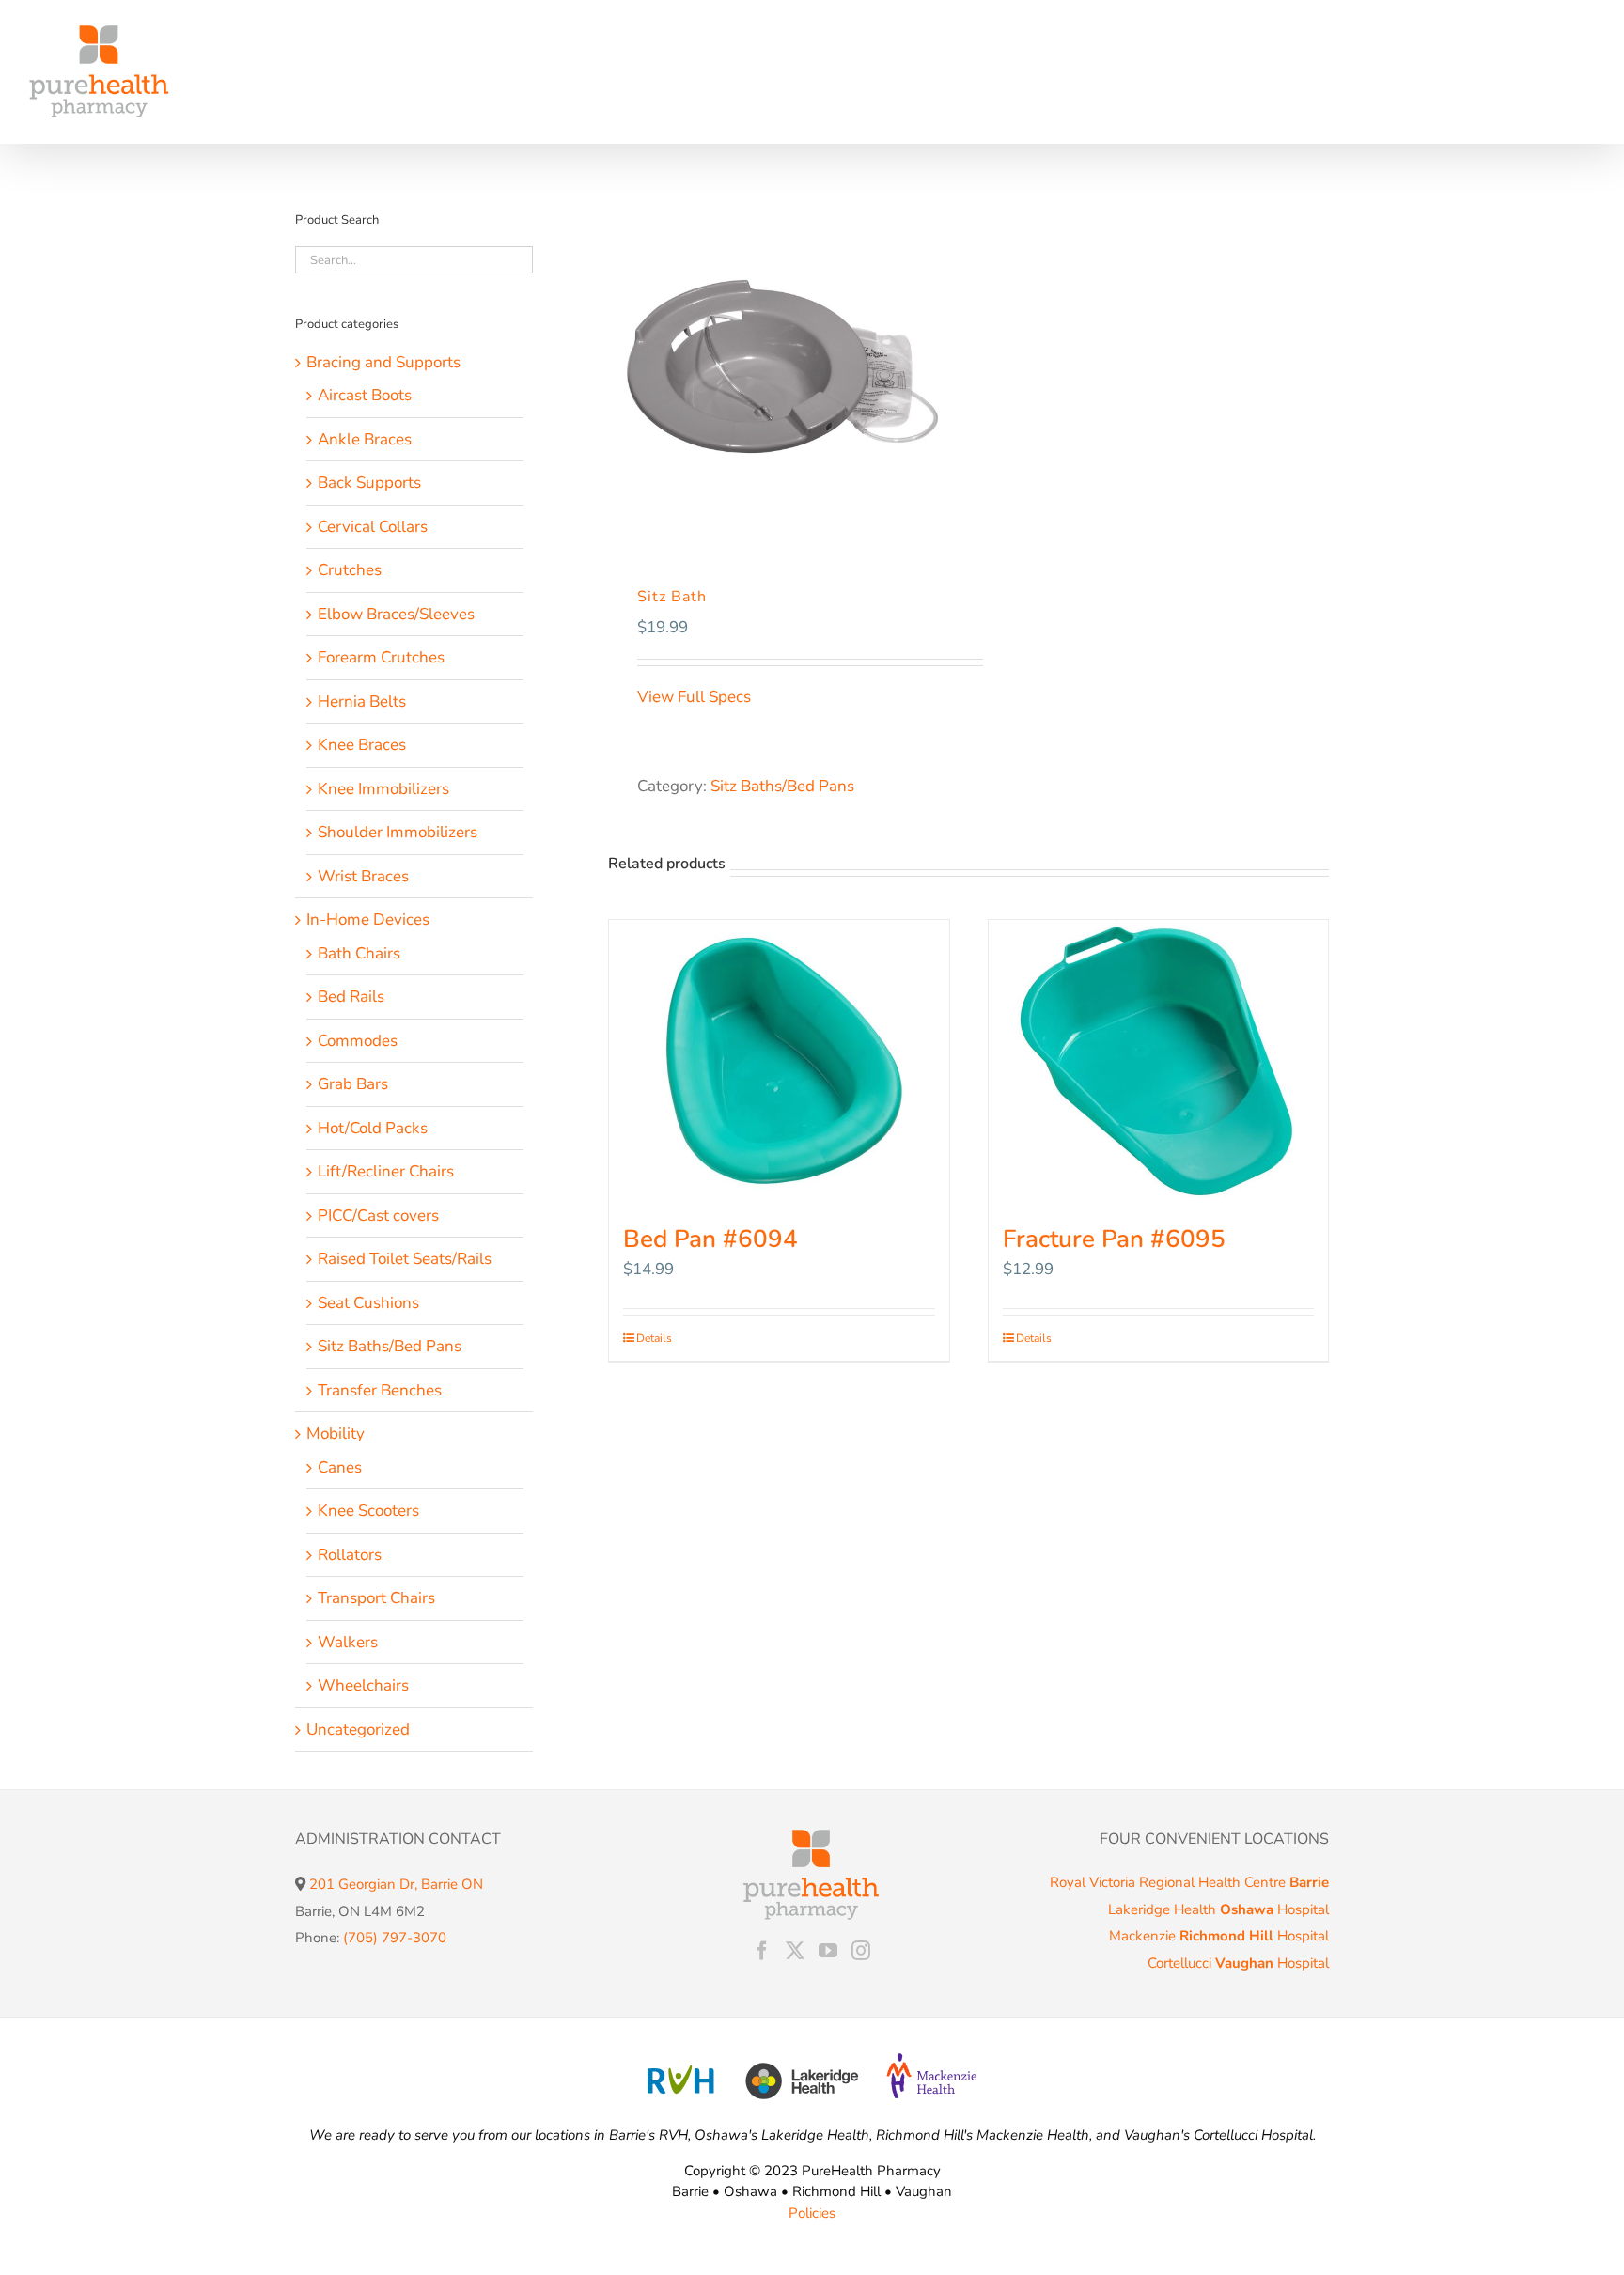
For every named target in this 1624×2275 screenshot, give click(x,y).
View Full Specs (696, 697)
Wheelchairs (363, 1685)
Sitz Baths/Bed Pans (782, 786)
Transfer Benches (380, 1390)
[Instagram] (861, 1951)
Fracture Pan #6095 (1114, 1239)
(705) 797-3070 (395, 1938)
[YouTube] (828, 1951)
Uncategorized (358, 1730)
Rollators (350, 1555)
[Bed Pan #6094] (779, 1061)
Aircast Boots (365, 395)
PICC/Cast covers (378, 1215)
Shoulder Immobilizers (398, 832)
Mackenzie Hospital (1219, 1936)
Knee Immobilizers (383, 789)
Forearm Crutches (381, 657)
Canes (340, 1467)
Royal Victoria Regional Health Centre (1189, 1882)
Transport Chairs (376, 1598)
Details (654, 1338)
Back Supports (369, 483)
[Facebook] (762, 1951)
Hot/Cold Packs (373, 1128)
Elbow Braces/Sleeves (396, 614)
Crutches (350, 570)
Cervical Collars (373, 527)
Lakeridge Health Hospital (1218, 1909)
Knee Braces (362, 745)
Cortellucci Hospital (1238, 1963)
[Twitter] (795, 1951)
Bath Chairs (359, 953)
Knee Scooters (368, 1511)
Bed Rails (351, 997)
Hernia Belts (362, 701)
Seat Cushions (368, 1303)
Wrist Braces (363, 876)
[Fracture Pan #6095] (1159, 1061)
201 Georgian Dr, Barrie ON (396, 1884)
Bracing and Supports (383, 362)
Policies (812, 2213)
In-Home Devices (368, 919)
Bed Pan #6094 (710, 1239)
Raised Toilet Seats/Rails (405, 1259)
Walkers (348, 1642)
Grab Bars (353, 1084)
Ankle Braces (365, 439)
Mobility (336, 1434)
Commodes (358, 1041)
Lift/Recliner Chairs (386, 1171)
